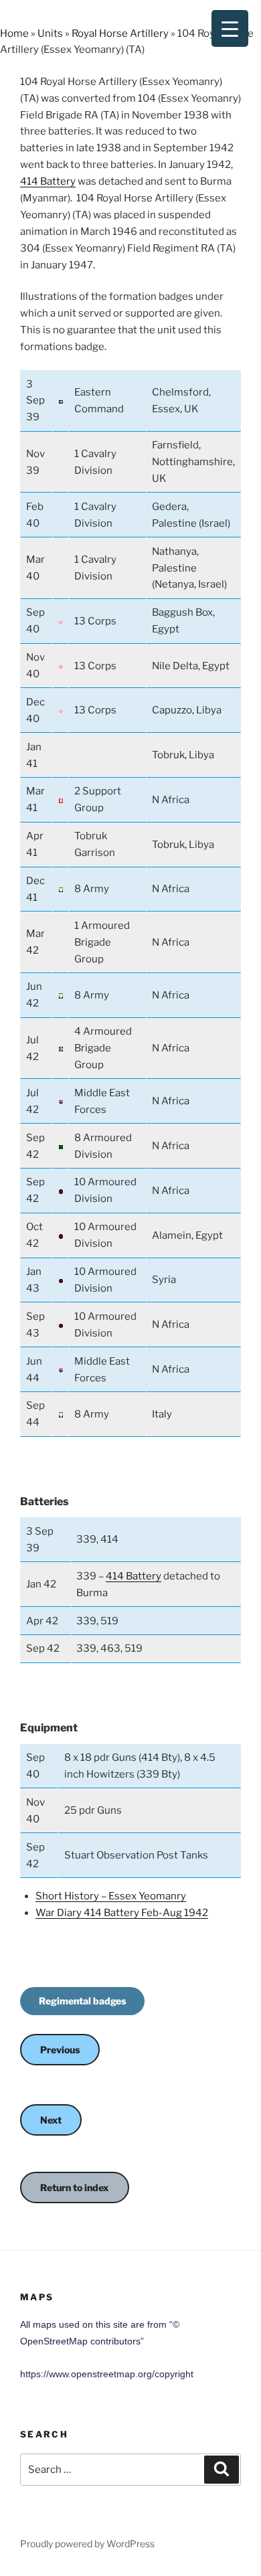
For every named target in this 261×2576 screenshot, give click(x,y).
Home (14, 33)
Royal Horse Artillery (120, 33)
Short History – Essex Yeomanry (111, 1896)
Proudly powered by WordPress (87, 2544)
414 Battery (48, 181)
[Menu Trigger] (230, 28)
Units (50, 33)
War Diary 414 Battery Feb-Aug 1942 (122, 1913)
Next (51, 2120)
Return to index (75, 2187)
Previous (60, 2050)
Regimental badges (82, 2001)
